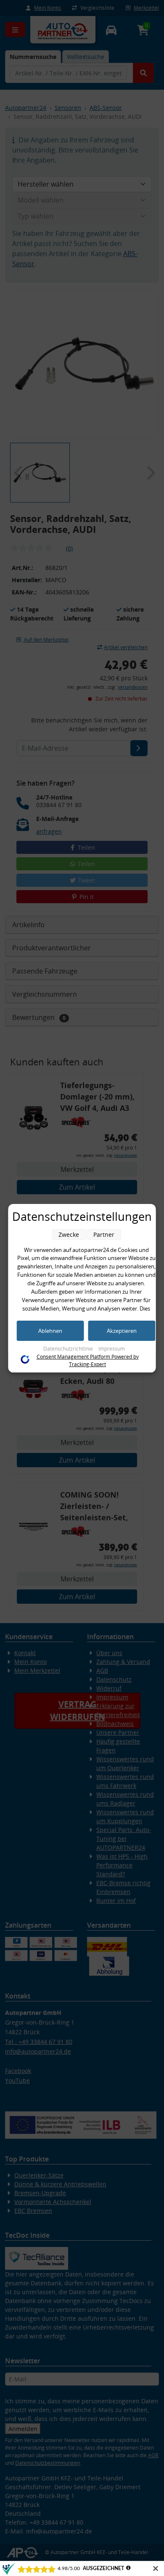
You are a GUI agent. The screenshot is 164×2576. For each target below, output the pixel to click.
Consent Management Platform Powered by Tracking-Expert (88, 1360)
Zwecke (69, 1235)
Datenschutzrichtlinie (69, 1349)
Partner (104, 1235)
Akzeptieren (122, 1331)
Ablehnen (50, 1331)
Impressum (112, 1349)
